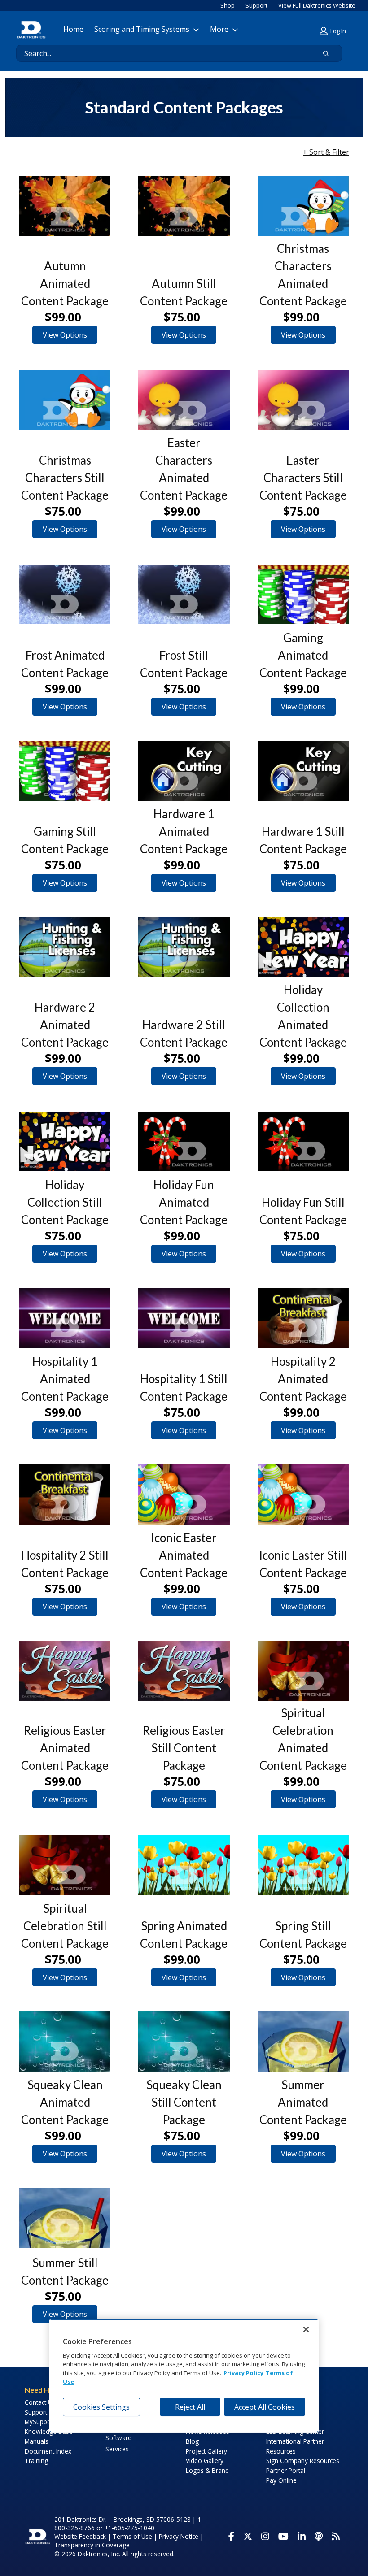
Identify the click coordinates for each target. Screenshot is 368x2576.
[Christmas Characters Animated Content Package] (303, 206)
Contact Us (40, 2402)
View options (65, 335)
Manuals (37, 2441)
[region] (184, 2375)
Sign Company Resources (303, 2461)
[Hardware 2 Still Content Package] (184, 947)
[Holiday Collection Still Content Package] (65, 1142)
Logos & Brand (207, 2470)
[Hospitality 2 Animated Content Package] (303, 1318)
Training (36, 2461)
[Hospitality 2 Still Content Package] (65, 1494)
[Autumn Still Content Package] (184, 206)
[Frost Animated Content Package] (65, 595)
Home (73, 29)
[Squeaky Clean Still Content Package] (184, 2042)
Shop (228, 5)
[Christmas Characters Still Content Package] (65, 400)
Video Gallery (205, 2461)
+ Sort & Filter (326, 152)
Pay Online (281, 2480)
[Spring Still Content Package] (303, 1865)
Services (117, 2449)
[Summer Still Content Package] (65, 2218)
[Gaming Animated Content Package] (303, 595)
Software (118, 2438)
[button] (334, 31)
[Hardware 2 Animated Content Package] (65, 947)
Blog (192, 2441)
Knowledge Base (49, 2431)
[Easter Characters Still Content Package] (303, 400)
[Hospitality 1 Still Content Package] (184, 1318)
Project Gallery (206, 2451)
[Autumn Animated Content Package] (65, 206)
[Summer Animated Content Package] (303, 2042)
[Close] (306, 2329)
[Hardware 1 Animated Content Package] (184, 771)
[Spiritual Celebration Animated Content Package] (303, 1671)
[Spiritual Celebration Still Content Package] (65, 1865)
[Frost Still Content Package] (184, 595)
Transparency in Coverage (92, 2545)
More (219, 29)
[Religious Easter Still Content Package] (184, 1671)
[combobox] (162, 53)
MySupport (40, 2422)
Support (256, 5)
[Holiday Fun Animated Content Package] (184, 1142)
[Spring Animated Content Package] (184, 1865)
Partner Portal (286, 2470)
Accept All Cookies (265, 2407)
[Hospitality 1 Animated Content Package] (65, 1318)
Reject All (190, 2407)
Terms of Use (132, 2536)
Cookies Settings (101, 2407)
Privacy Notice (179, 2536)
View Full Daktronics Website (317, 5)
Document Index (48, 2451)
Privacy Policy (243, 2373)
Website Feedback (80, 2536)
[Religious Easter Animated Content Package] (65, 1671)
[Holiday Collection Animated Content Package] (303, 947)
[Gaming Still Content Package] (65, 771)
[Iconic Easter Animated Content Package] (184, 1494)
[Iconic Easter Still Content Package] (303, 1494)
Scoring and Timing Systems (142, 29)
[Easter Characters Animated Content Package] (184, 400)
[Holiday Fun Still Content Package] (303, 1142)
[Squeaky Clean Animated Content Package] (65, 2042)
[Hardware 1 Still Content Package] (303, 771)
